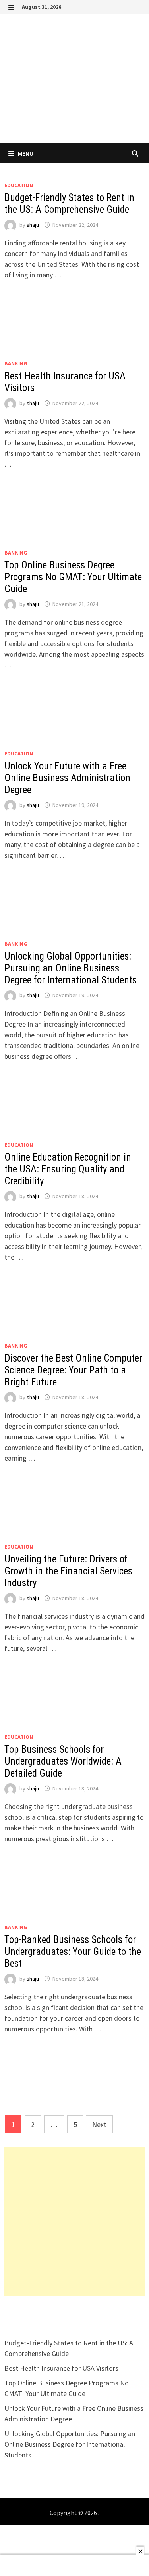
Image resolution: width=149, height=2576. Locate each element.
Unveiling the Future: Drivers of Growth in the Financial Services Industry (68, 1571)
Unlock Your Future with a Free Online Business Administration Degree (67, 778)
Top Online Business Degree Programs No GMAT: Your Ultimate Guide (73, 577)
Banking (16, 363)
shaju (33, 225)
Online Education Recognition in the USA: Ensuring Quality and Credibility (68, 1169)
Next (99, 2124)
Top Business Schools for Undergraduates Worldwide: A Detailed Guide (63, 1761)
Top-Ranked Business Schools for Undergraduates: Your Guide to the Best (73, 1952)
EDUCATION (19, 185)
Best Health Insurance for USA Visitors (61, 2368)
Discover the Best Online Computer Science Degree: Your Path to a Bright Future (73, 1370)
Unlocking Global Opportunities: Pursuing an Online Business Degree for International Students (71, 968)
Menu (25, 153)
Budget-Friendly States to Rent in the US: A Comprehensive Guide (69, 204)
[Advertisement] (74, 2221)
